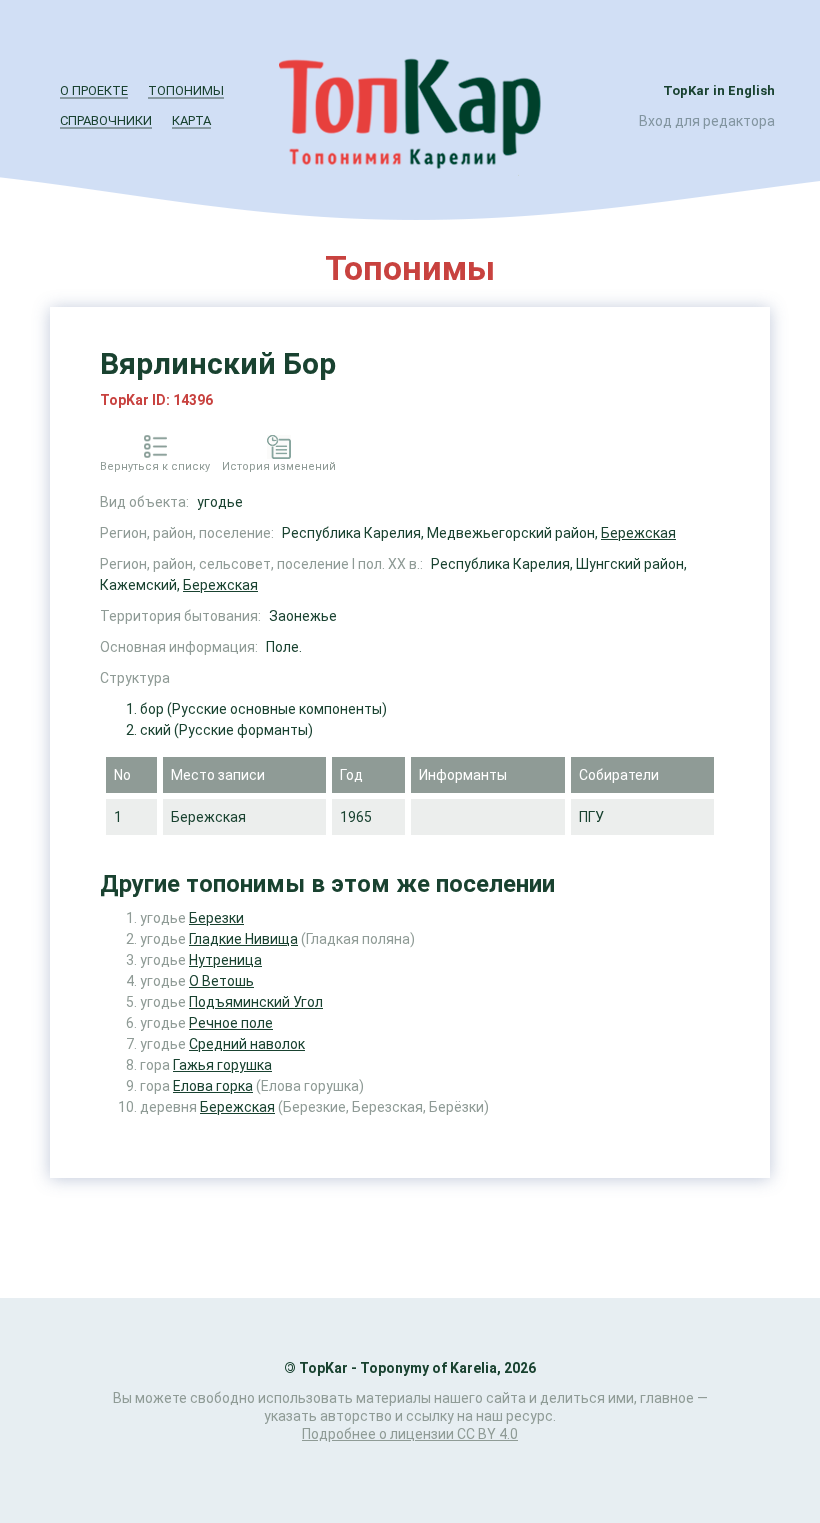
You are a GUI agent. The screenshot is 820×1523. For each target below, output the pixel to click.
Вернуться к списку (155, 466)
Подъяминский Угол (256, 1002)
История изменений (279, 466)
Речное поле (231, 1023)
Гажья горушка (222, 1065)
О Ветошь (221, 981)
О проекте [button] (94, 90)
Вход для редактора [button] (707, 121)
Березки (216, 918)
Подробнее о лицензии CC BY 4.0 (410, 1434)
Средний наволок (247, 1044)
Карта (191, 120)
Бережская (638, 533)
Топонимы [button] (186, 90)
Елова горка (213, 1086)
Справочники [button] (106, 120)
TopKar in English (719, 90)
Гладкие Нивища (243, 939)
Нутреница (225, 960)
